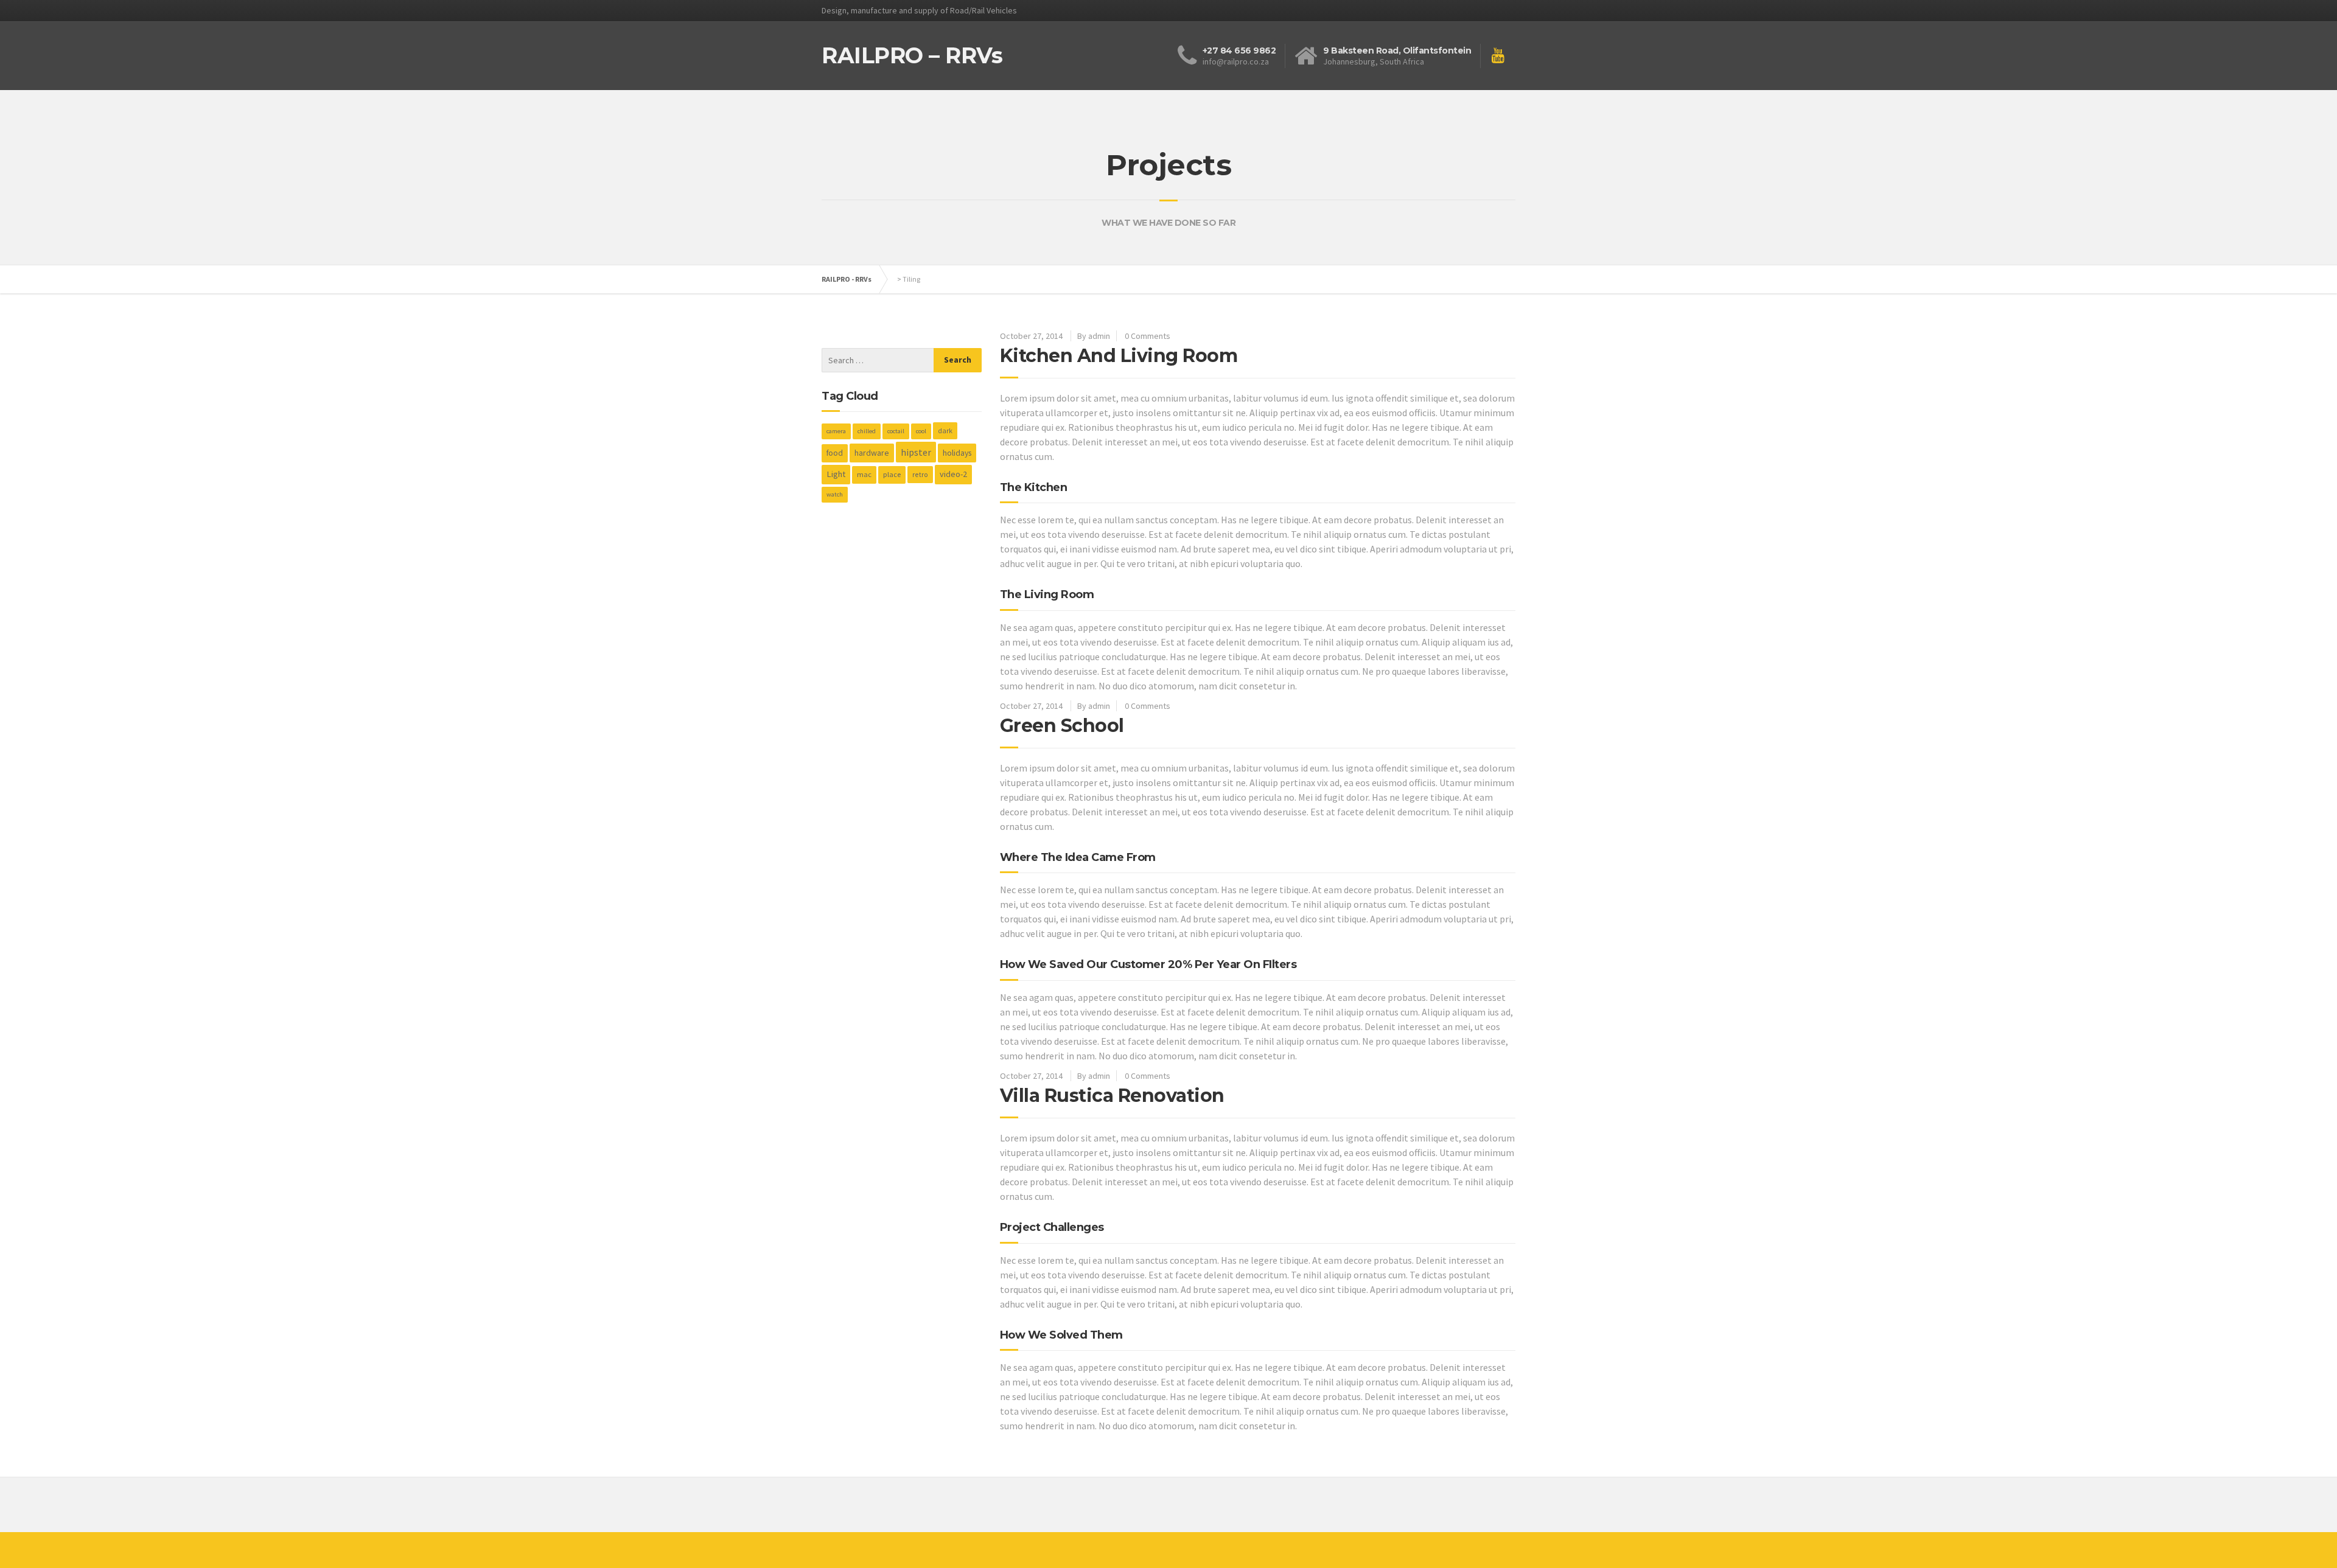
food (835, 453)
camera (836, 431)
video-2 (953, 474)
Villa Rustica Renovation (1112, 1096)
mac (864, 474)
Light (836, 474)
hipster (916, 452)
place (892, 474)
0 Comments (1148, 336)
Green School (1062, 726)
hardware (872, 453)
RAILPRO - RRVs (847, 279)
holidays (957, 453)
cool (921, 431)
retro (920, 474)
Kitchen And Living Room (1119, 356)
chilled (867, 431)
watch (835, 494)
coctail (896, 431)
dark (945, 430)
